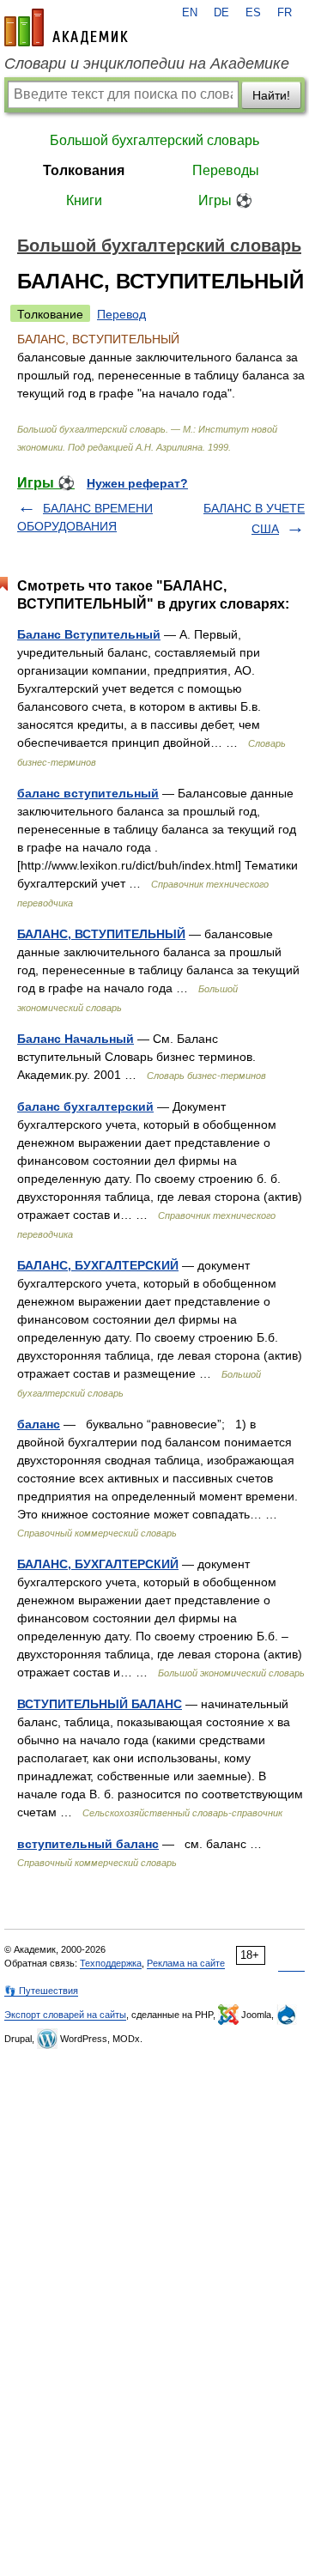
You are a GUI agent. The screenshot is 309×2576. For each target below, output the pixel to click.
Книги (84, 200)
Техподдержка (111, 1963)
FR (285, 13)
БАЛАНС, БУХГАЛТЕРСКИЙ (98, 1265)
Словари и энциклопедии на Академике (147, 64)
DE (221, 13)
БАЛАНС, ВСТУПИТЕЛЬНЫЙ (101, 934)
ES (253, 13)
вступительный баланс (88, 1844)
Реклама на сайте (186, 1963)
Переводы (226, 170)
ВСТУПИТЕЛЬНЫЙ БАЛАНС (100, 1704)
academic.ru (66, 27)
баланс (39, 1424)
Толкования (84, 170)
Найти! (271, 95)
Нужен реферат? (137, 483)
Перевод (121, 314)
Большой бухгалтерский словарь (154, 140)
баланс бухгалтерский (85, 1106)
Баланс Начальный (76, 1039)
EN (190, 13)
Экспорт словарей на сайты (65, 2015)
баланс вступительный (88, 793)
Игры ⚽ (225, 200)
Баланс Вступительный (89, 634)
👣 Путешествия (41, 1991)
